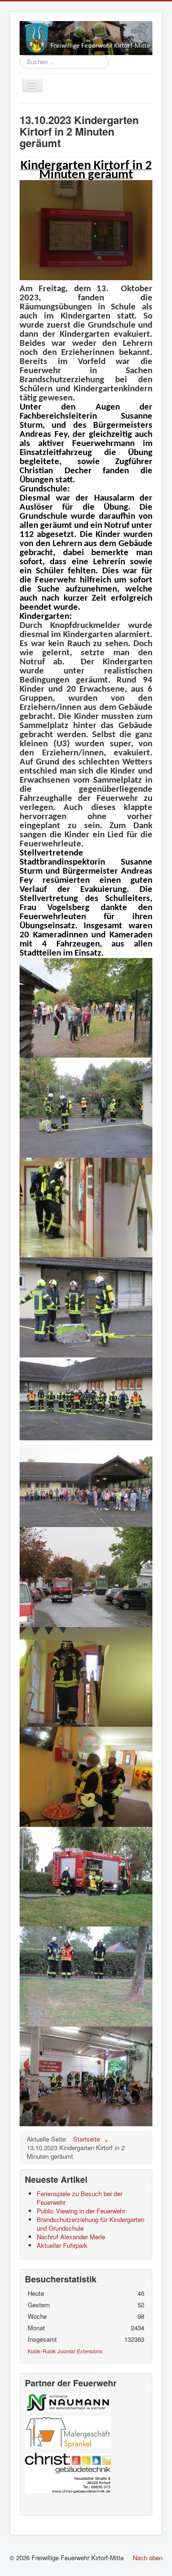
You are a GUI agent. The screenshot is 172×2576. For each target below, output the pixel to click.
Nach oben (148, 2558)
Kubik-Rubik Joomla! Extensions (65, 2351)
